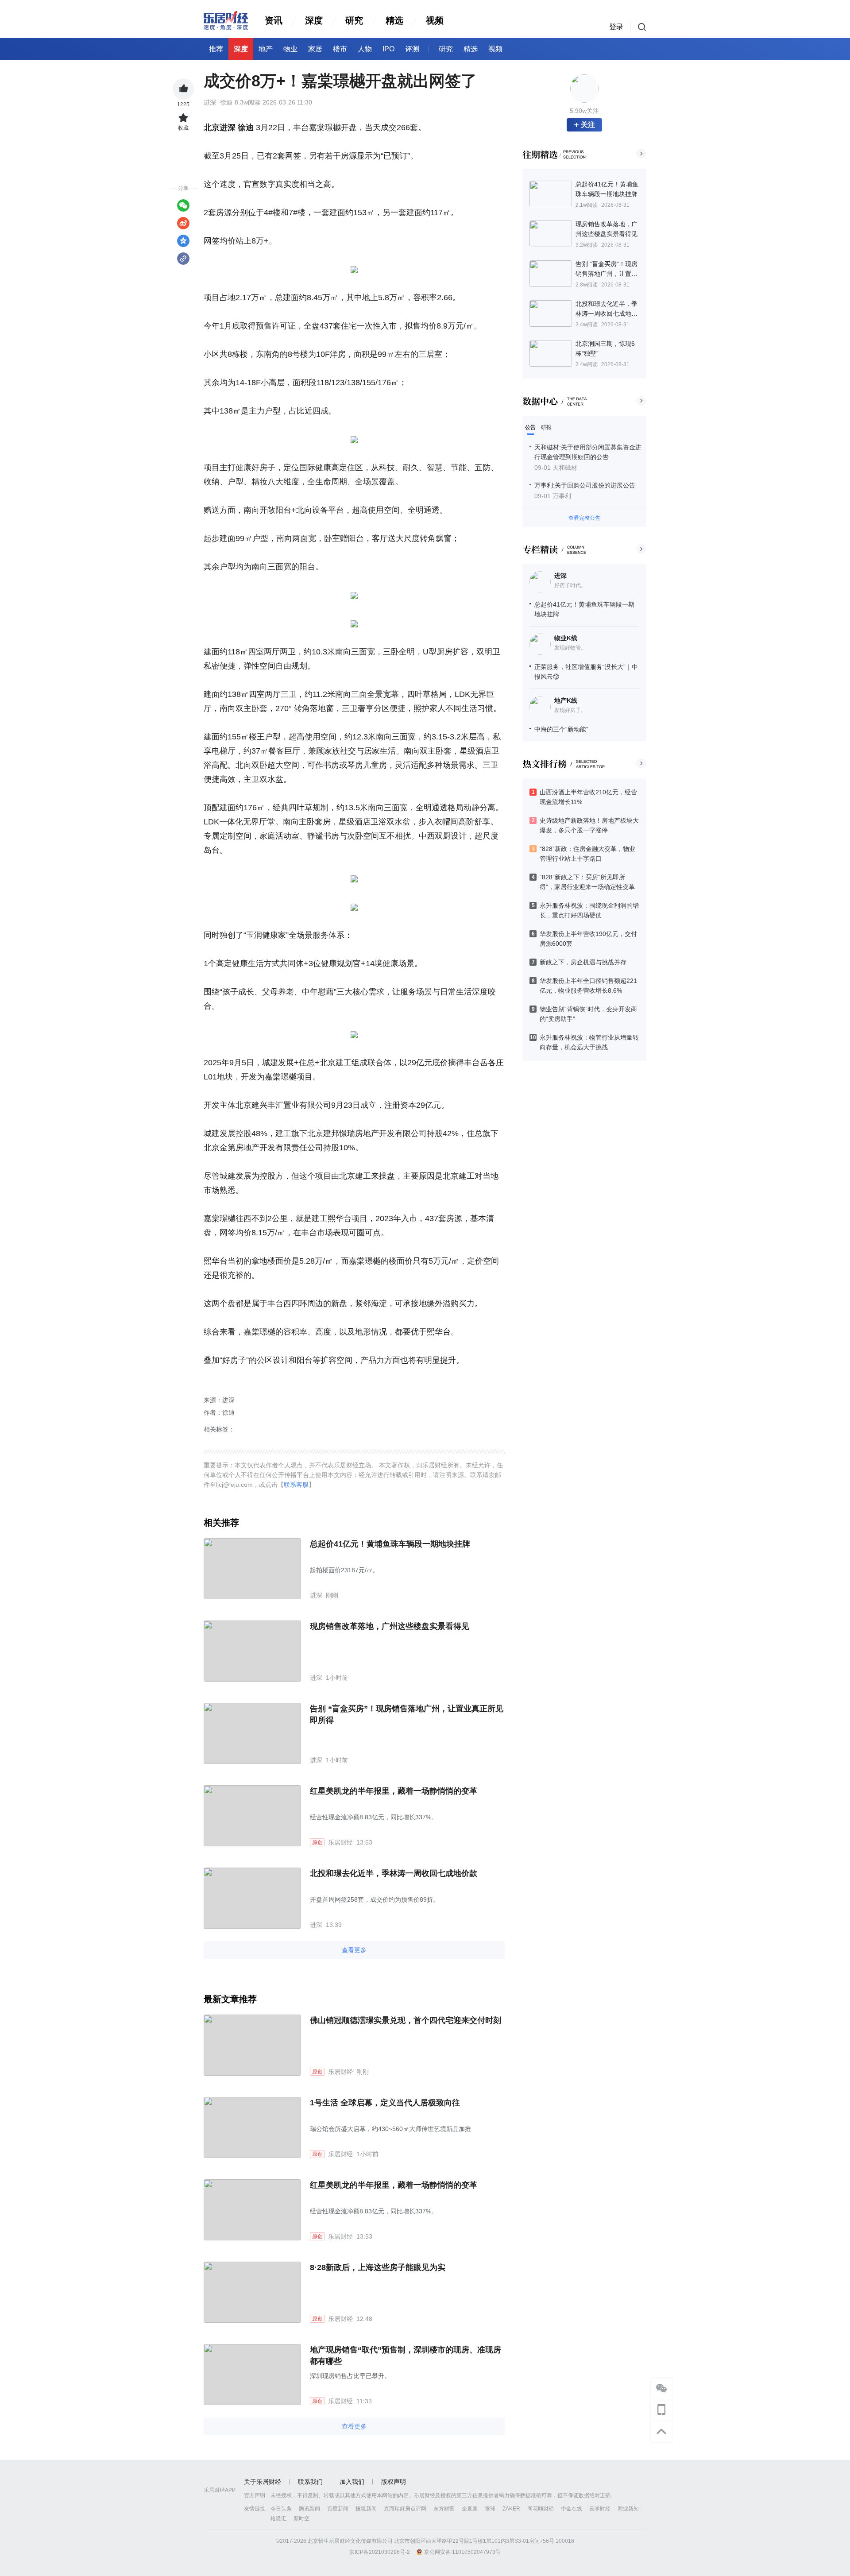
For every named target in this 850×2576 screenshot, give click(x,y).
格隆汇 (278, 2518)
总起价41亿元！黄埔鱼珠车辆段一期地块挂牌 (390, 1544)
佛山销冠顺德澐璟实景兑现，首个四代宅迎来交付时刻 (406, 2020)
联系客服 (296, 1485)
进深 (560, 576)
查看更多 (354, 1950)
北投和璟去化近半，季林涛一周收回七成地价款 (394, 1873)
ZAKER (511, 2509)
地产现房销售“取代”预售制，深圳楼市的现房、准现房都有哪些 (406, 2356)
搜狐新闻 (366, 2509)
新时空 (301, 2518)
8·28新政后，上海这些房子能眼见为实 (378, 2267)
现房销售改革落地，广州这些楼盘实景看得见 (390, 1626)
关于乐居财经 (263, 2482)
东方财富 (444, 2509)
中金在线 (572, 2509)
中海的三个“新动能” (561, 729)
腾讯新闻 (309, 2509)
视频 (435, 20)
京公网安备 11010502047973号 (462, 2552)
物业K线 (566, 638)
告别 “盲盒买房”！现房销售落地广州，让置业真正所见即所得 (407, 1714)
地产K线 (566, 700)
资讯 (274, 20)
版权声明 (394, 2482)
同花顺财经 (541, 2509)
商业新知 (628, 2509)
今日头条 (281, 2509)
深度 (314, 20)
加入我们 (352, 2482)
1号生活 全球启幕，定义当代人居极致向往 (385, 2103)
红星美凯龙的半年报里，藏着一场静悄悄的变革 (394, 1791)
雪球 (490, 2509)
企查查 (470, 2509)
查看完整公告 (584, 518)
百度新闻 (338, 2509)
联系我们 (310, 2482)
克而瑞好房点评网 (405, 2509)
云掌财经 (600, 2509)
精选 (394, 20)
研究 (354, 20)
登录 (616, 27)
